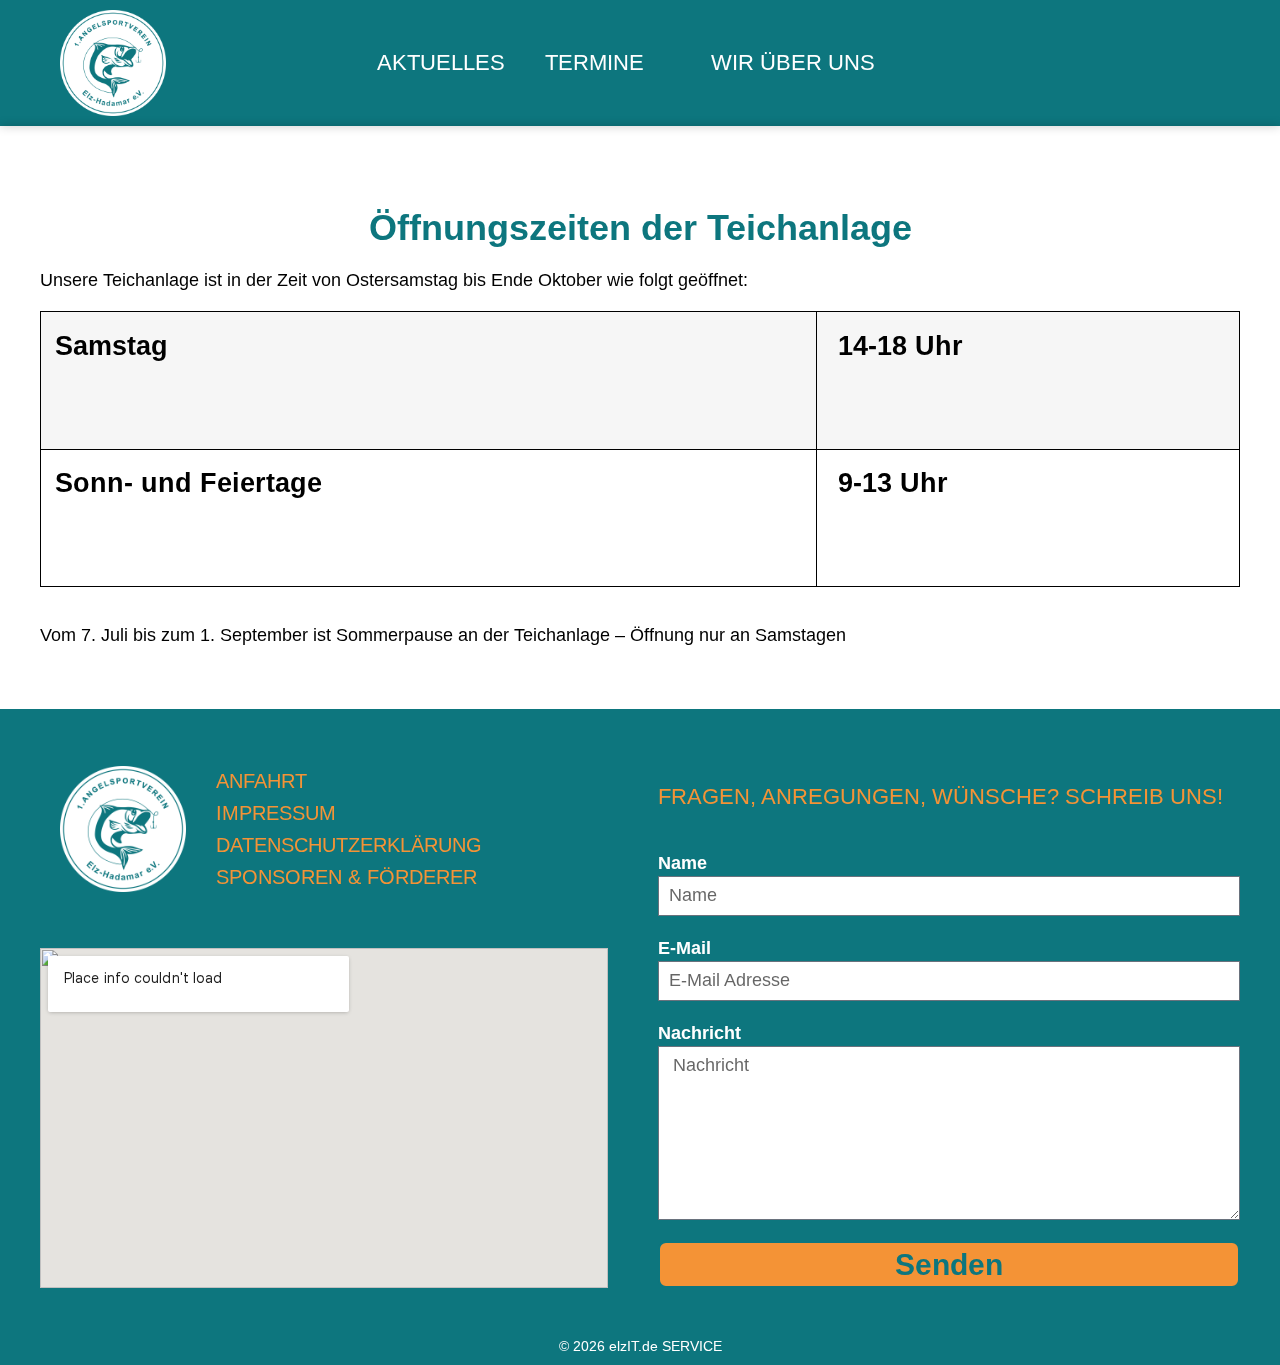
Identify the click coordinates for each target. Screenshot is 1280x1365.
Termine (594, 62)
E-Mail (684, 948)
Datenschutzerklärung (349, 845)
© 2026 (640, 1346)
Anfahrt (261, 781)
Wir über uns (793, 62)
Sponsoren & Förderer (346, 877)
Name (682, 863)
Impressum (276, 813)
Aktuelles (441, 62)
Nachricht (699, 1033)
